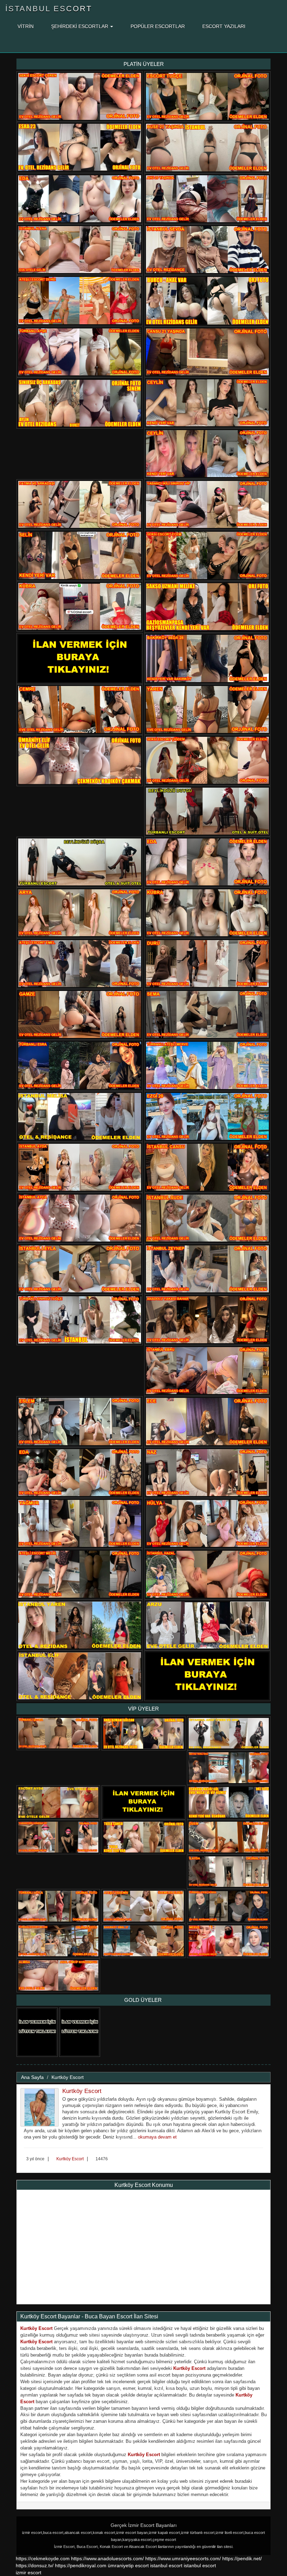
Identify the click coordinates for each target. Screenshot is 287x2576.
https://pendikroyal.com (81, 2565)
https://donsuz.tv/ (35, 2565)
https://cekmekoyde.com (43, 2558)
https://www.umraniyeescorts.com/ (183, 2558)
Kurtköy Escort (68, 2077)
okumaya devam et (157, 2137)
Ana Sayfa (32, 2077)
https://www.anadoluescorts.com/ (107, 2558)
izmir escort (29, 2572)
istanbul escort (166, 2565)
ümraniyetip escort (128, 2565)
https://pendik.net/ (242, 2558)
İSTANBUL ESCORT (49, 9)
